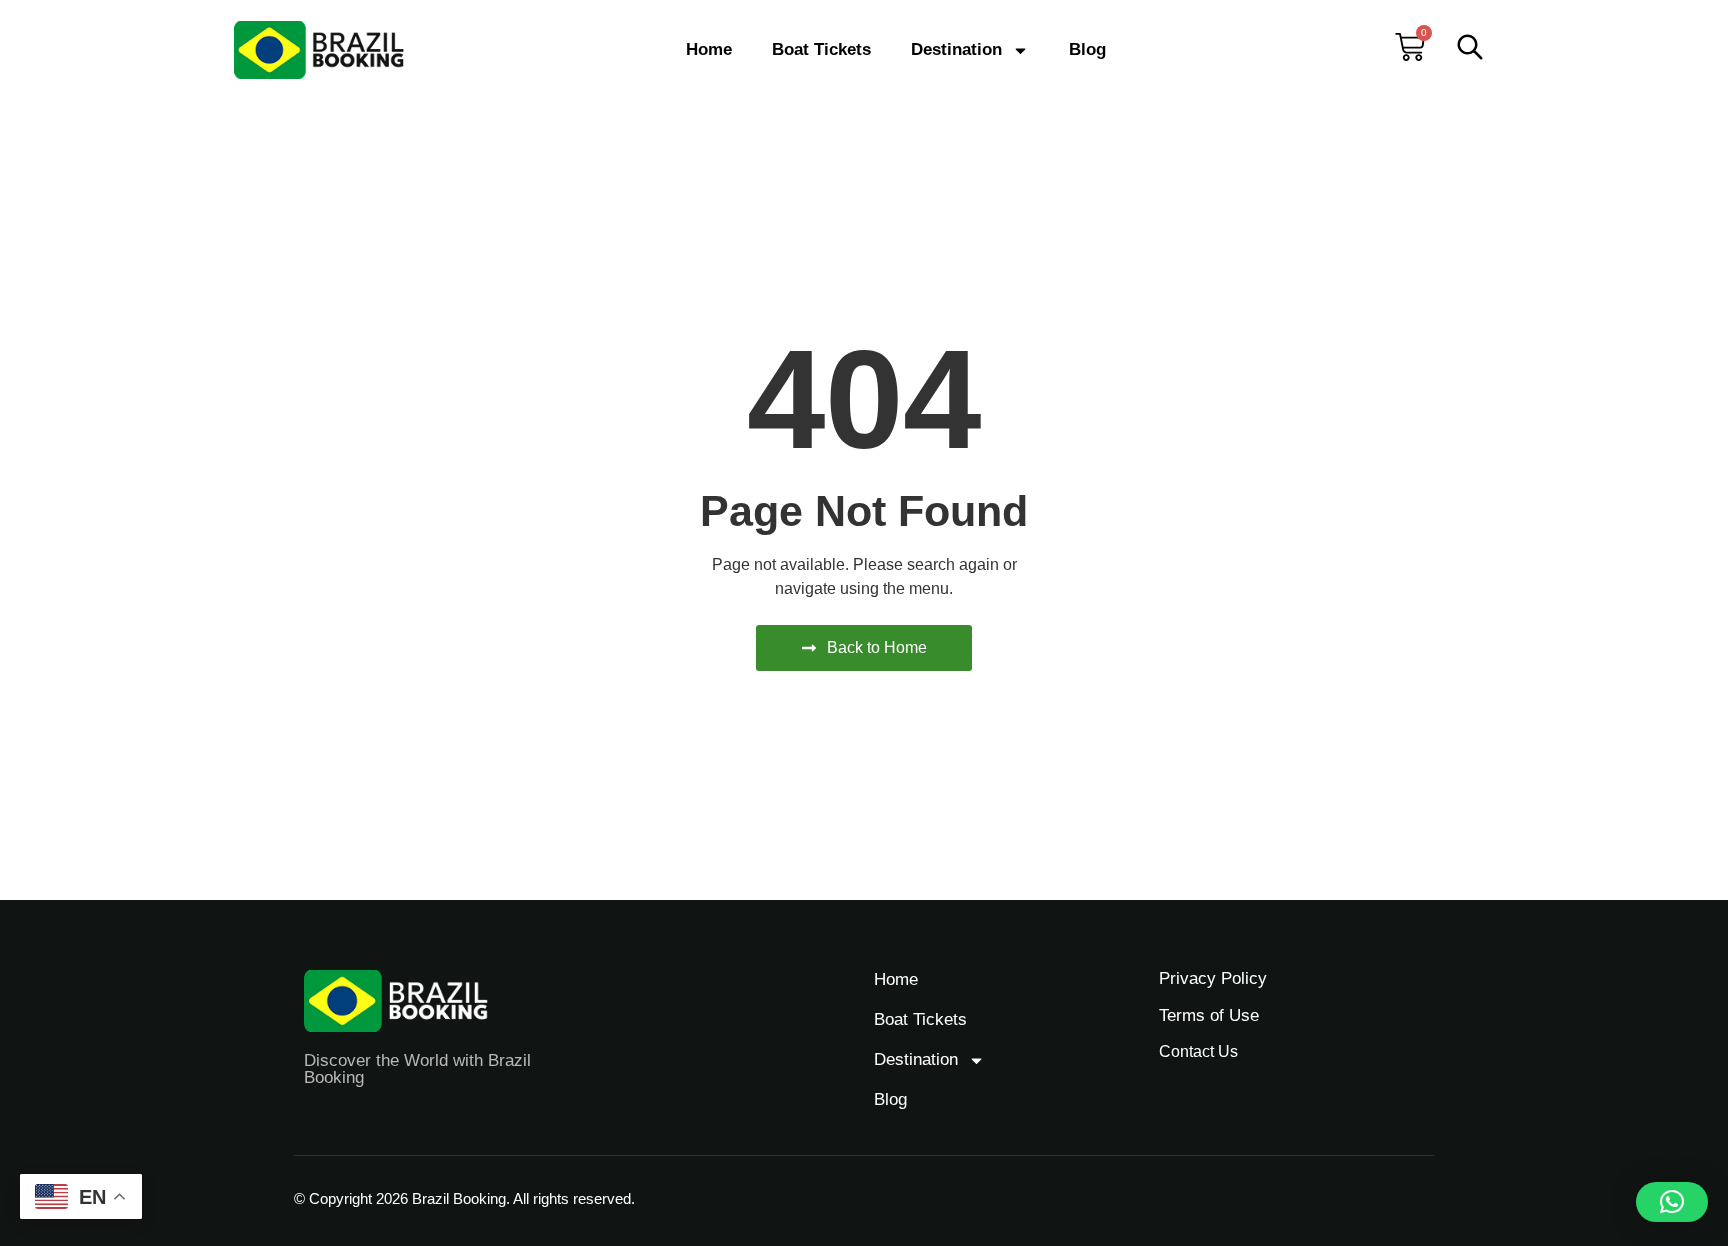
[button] (1672, 1202)
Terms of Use (1209, 1015)
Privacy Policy (1213, 978)
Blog (1087, 49)
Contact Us (1198, 1051)
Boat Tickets (821, 49)
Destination (956, 49)
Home (709, 49)
